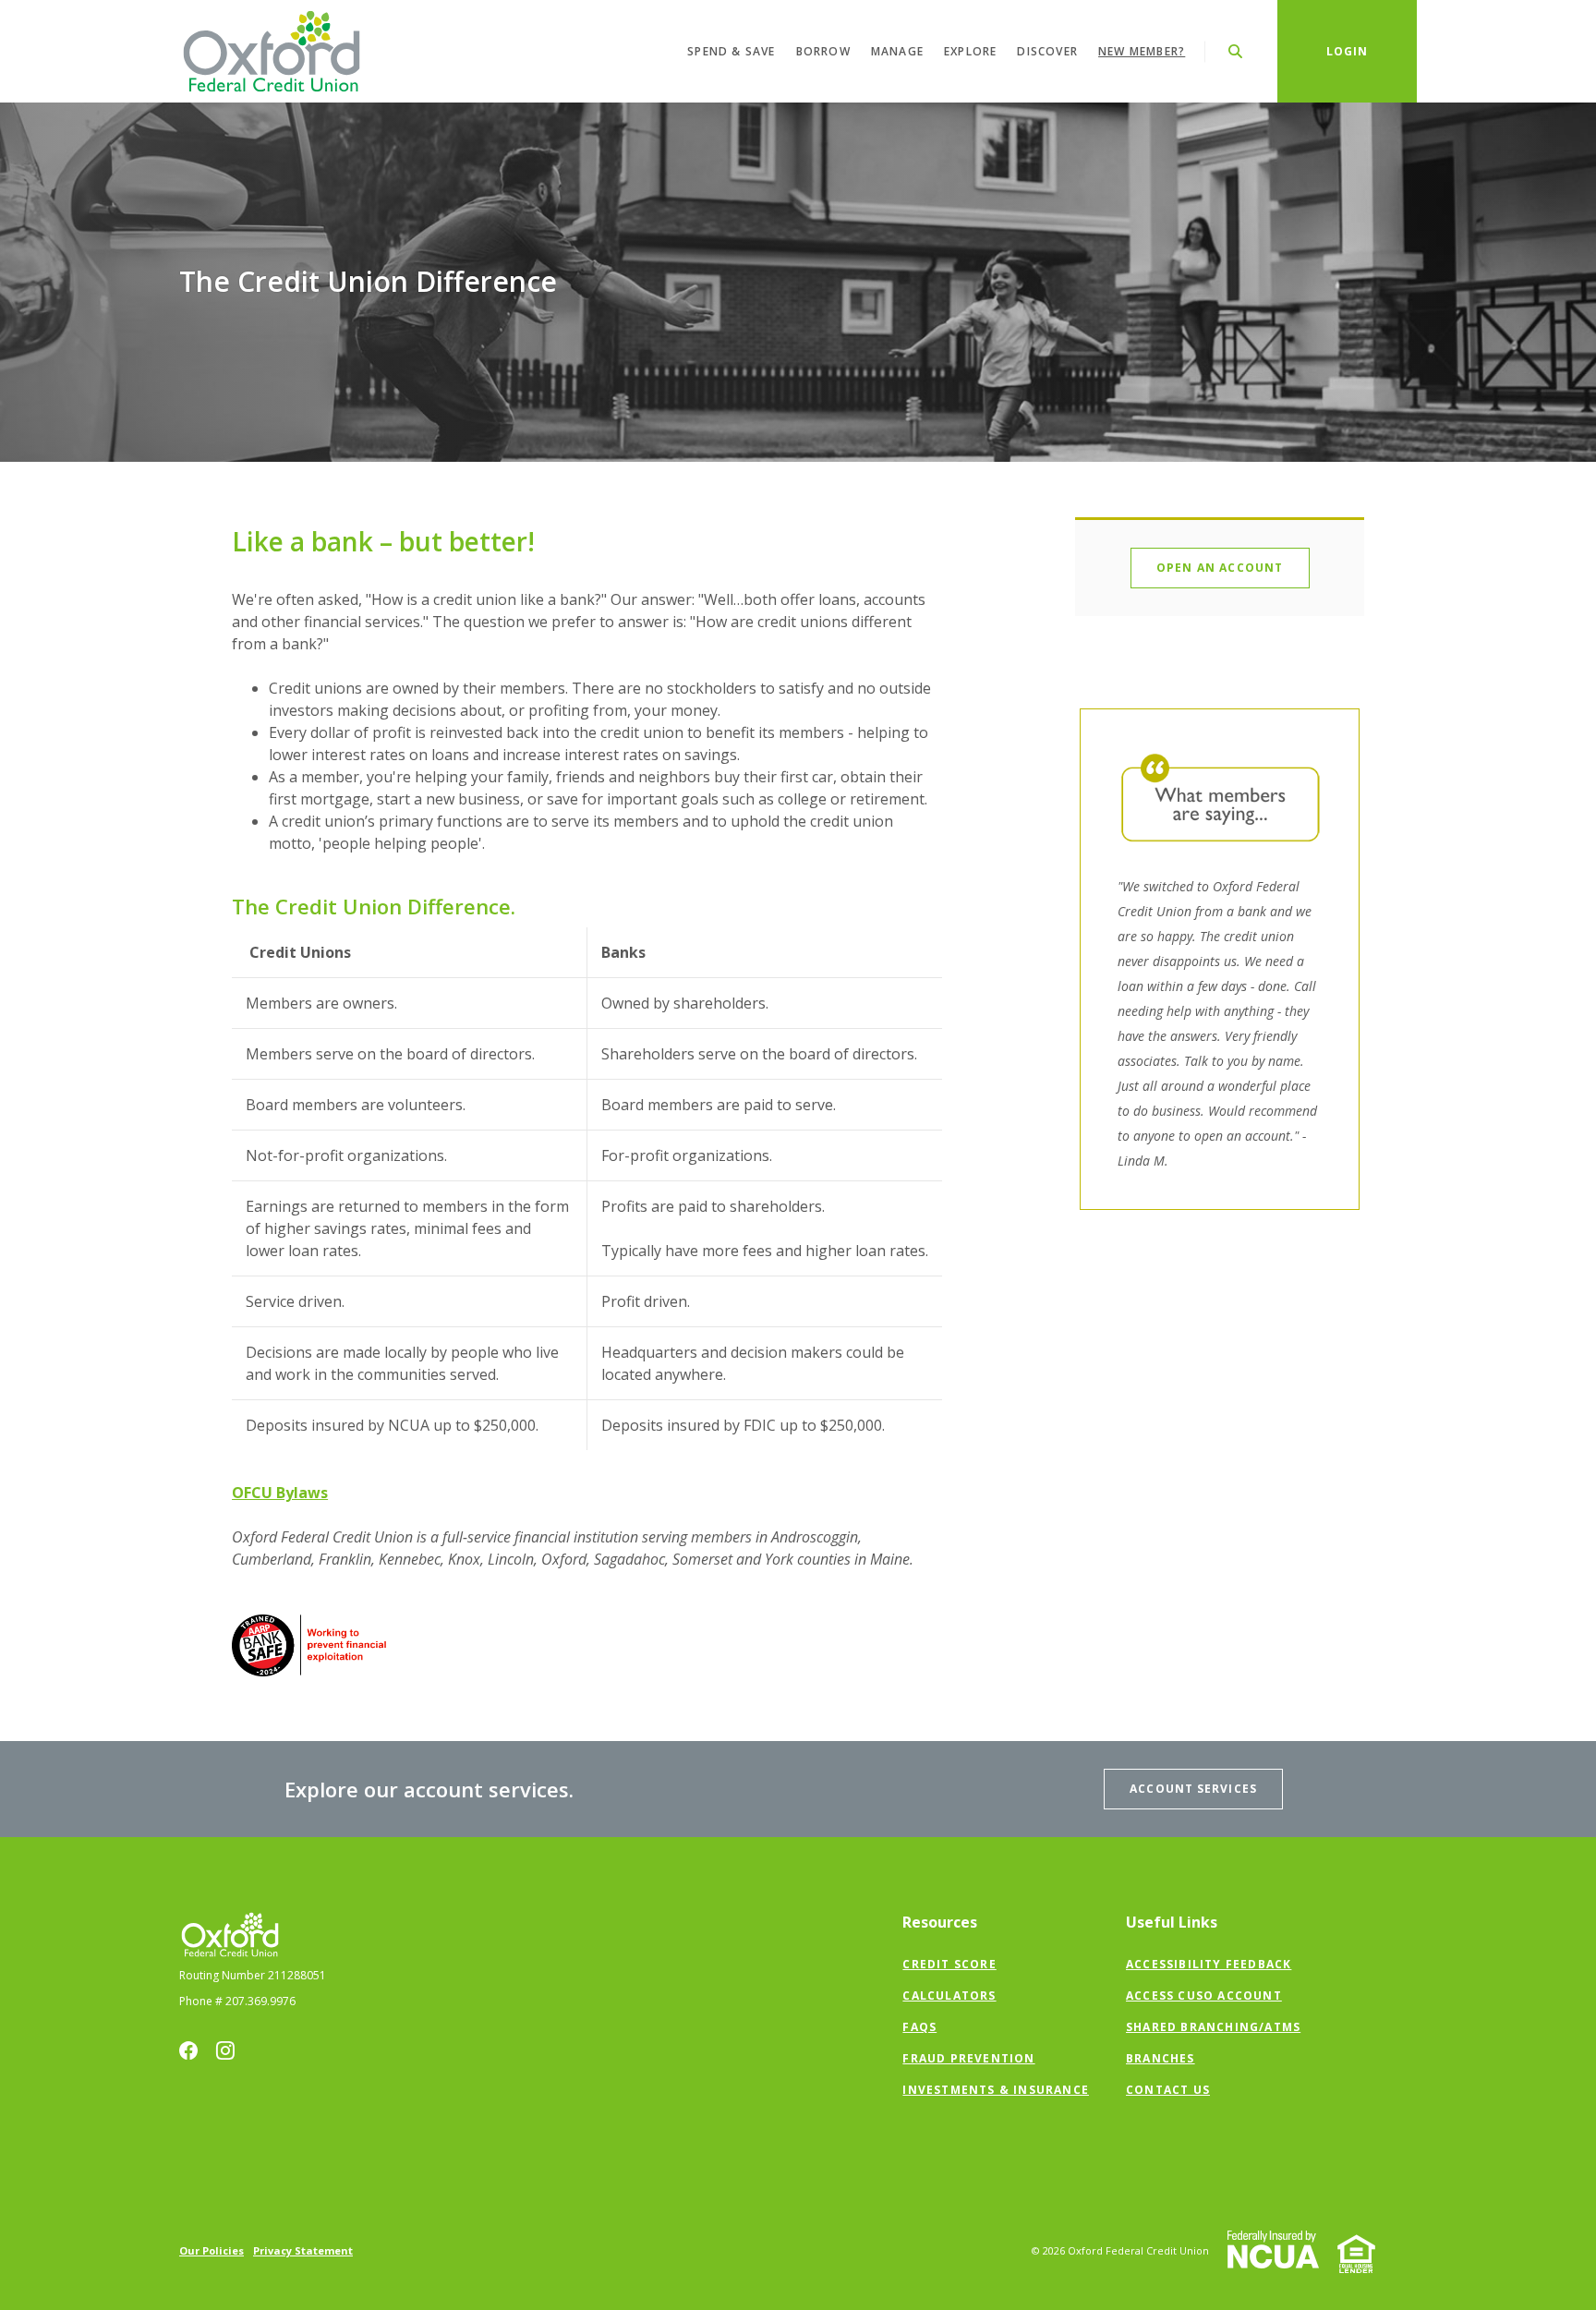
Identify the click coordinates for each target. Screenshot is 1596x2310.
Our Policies (212, 2250)
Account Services (1193, 1789)
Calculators (949, 1996)
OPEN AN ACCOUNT (1220, 568)
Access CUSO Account (1204, 1996)
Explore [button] (970, 51)
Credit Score (949, 1964)
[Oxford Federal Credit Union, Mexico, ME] (272, 51)
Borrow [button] (823, 51)
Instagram (225, 2050)
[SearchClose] (1236, 51)
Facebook (188, 2050)
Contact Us (1168, 2090)
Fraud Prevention (968, 2058)
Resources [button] (940, 1922)
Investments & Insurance (996, 2090)
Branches (1161, 2058)
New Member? (1142, 51)
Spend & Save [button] (731, 51)
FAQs (919, 2027)
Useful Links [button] (1172, 1922)
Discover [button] (1047, 51)
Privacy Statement (303, 2250)
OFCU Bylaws (280, 1493)
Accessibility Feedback (1209, 1964)
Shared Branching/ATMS (1213, 2027)
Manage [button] (897, 51)
